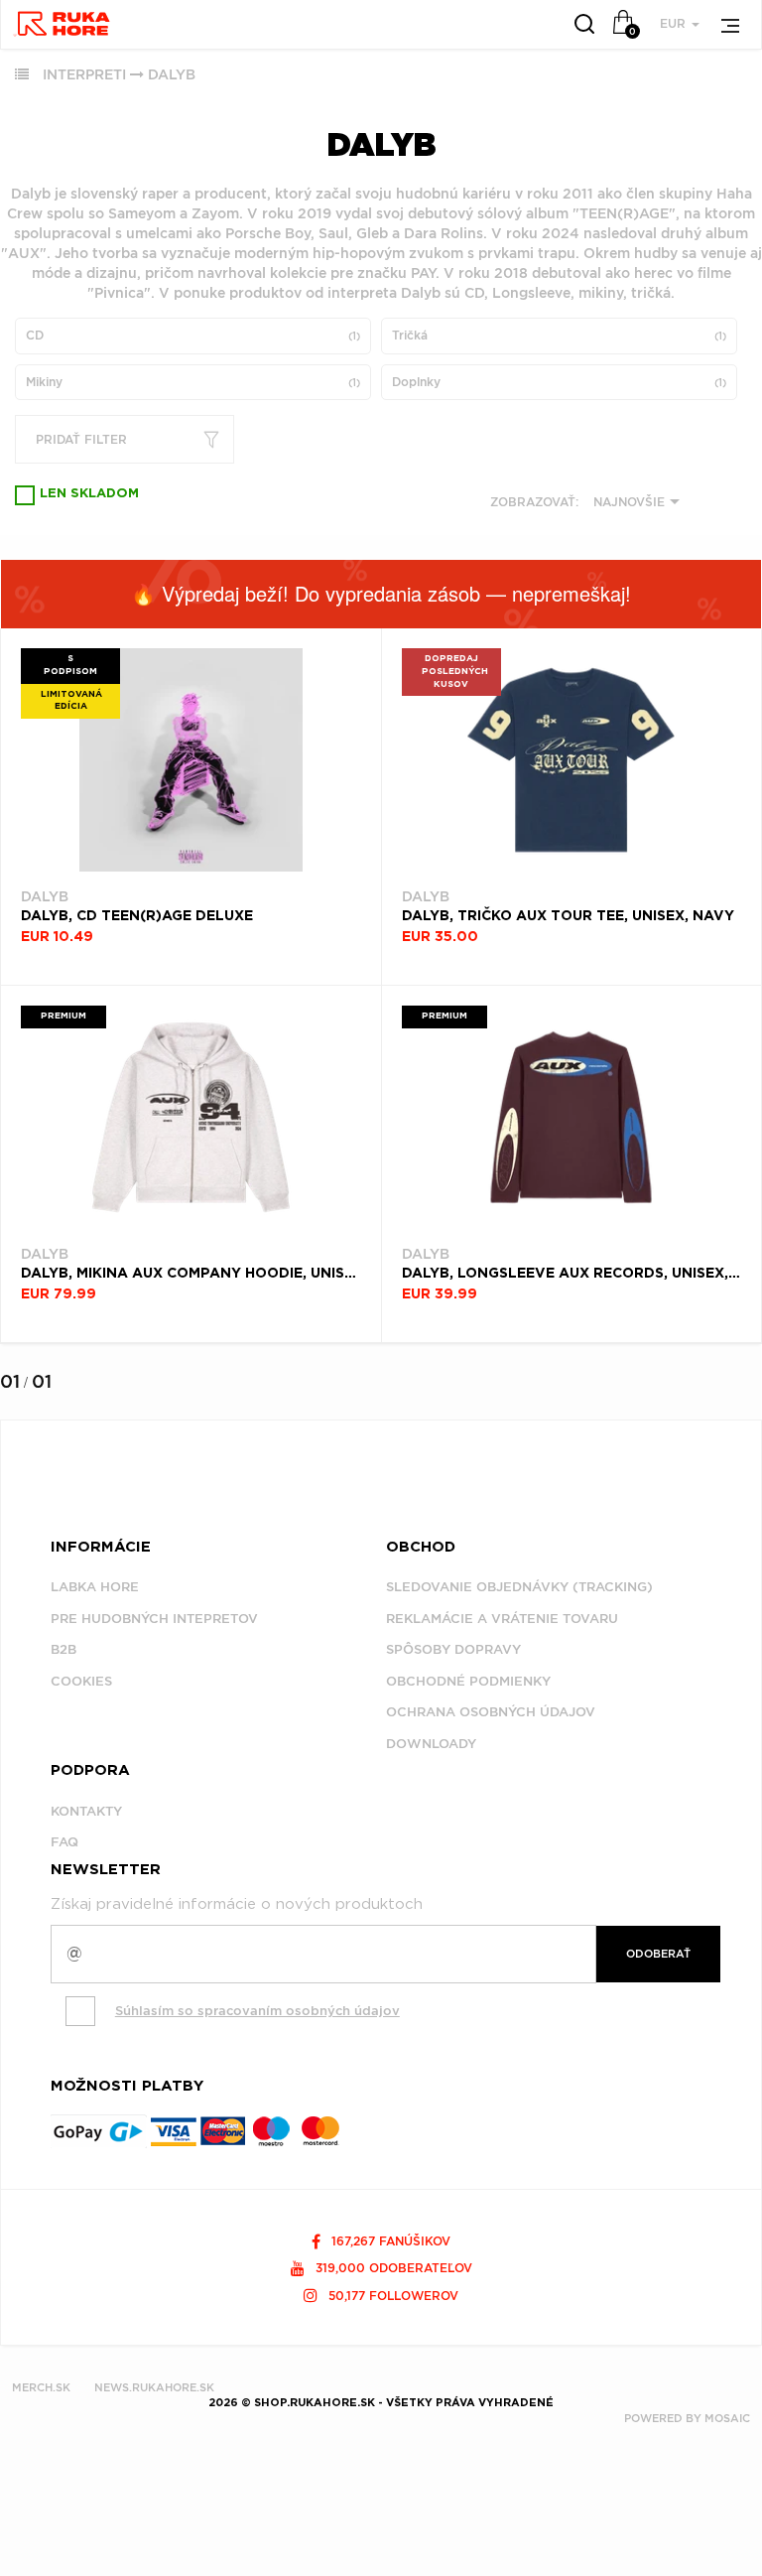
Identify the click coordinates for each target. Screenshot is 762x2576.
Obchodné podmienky (468, 1681)
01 (10, 1381)
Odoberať (658, 1954)
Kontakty (86, 1811)
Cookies (81, 1681)
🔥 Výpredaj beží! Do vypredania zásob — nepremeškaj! (381, 593)
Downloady (431, 1744)
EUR (675, 23)
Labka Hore (95, 1587)
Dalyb (172, 74)
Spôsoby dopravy (453, 1649)
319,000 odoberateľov (392, 2268)
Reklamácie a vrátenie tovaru (502, 1619)
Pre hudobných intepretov (154, 1619)
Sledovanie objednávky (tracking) (519, 1587)
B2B (63, 1649)
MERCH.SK (41, 2387)
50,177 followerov (391, 2296)
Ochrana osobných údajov (491, 1712)
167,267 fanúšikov (389, 2241)
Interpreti (84, 74)
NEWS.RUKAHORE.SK (154, 2387)
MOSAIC (727, 2418)
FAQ (64, 1842)
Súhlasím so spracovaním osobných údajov (257, 2011)
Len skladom (89, 494)
